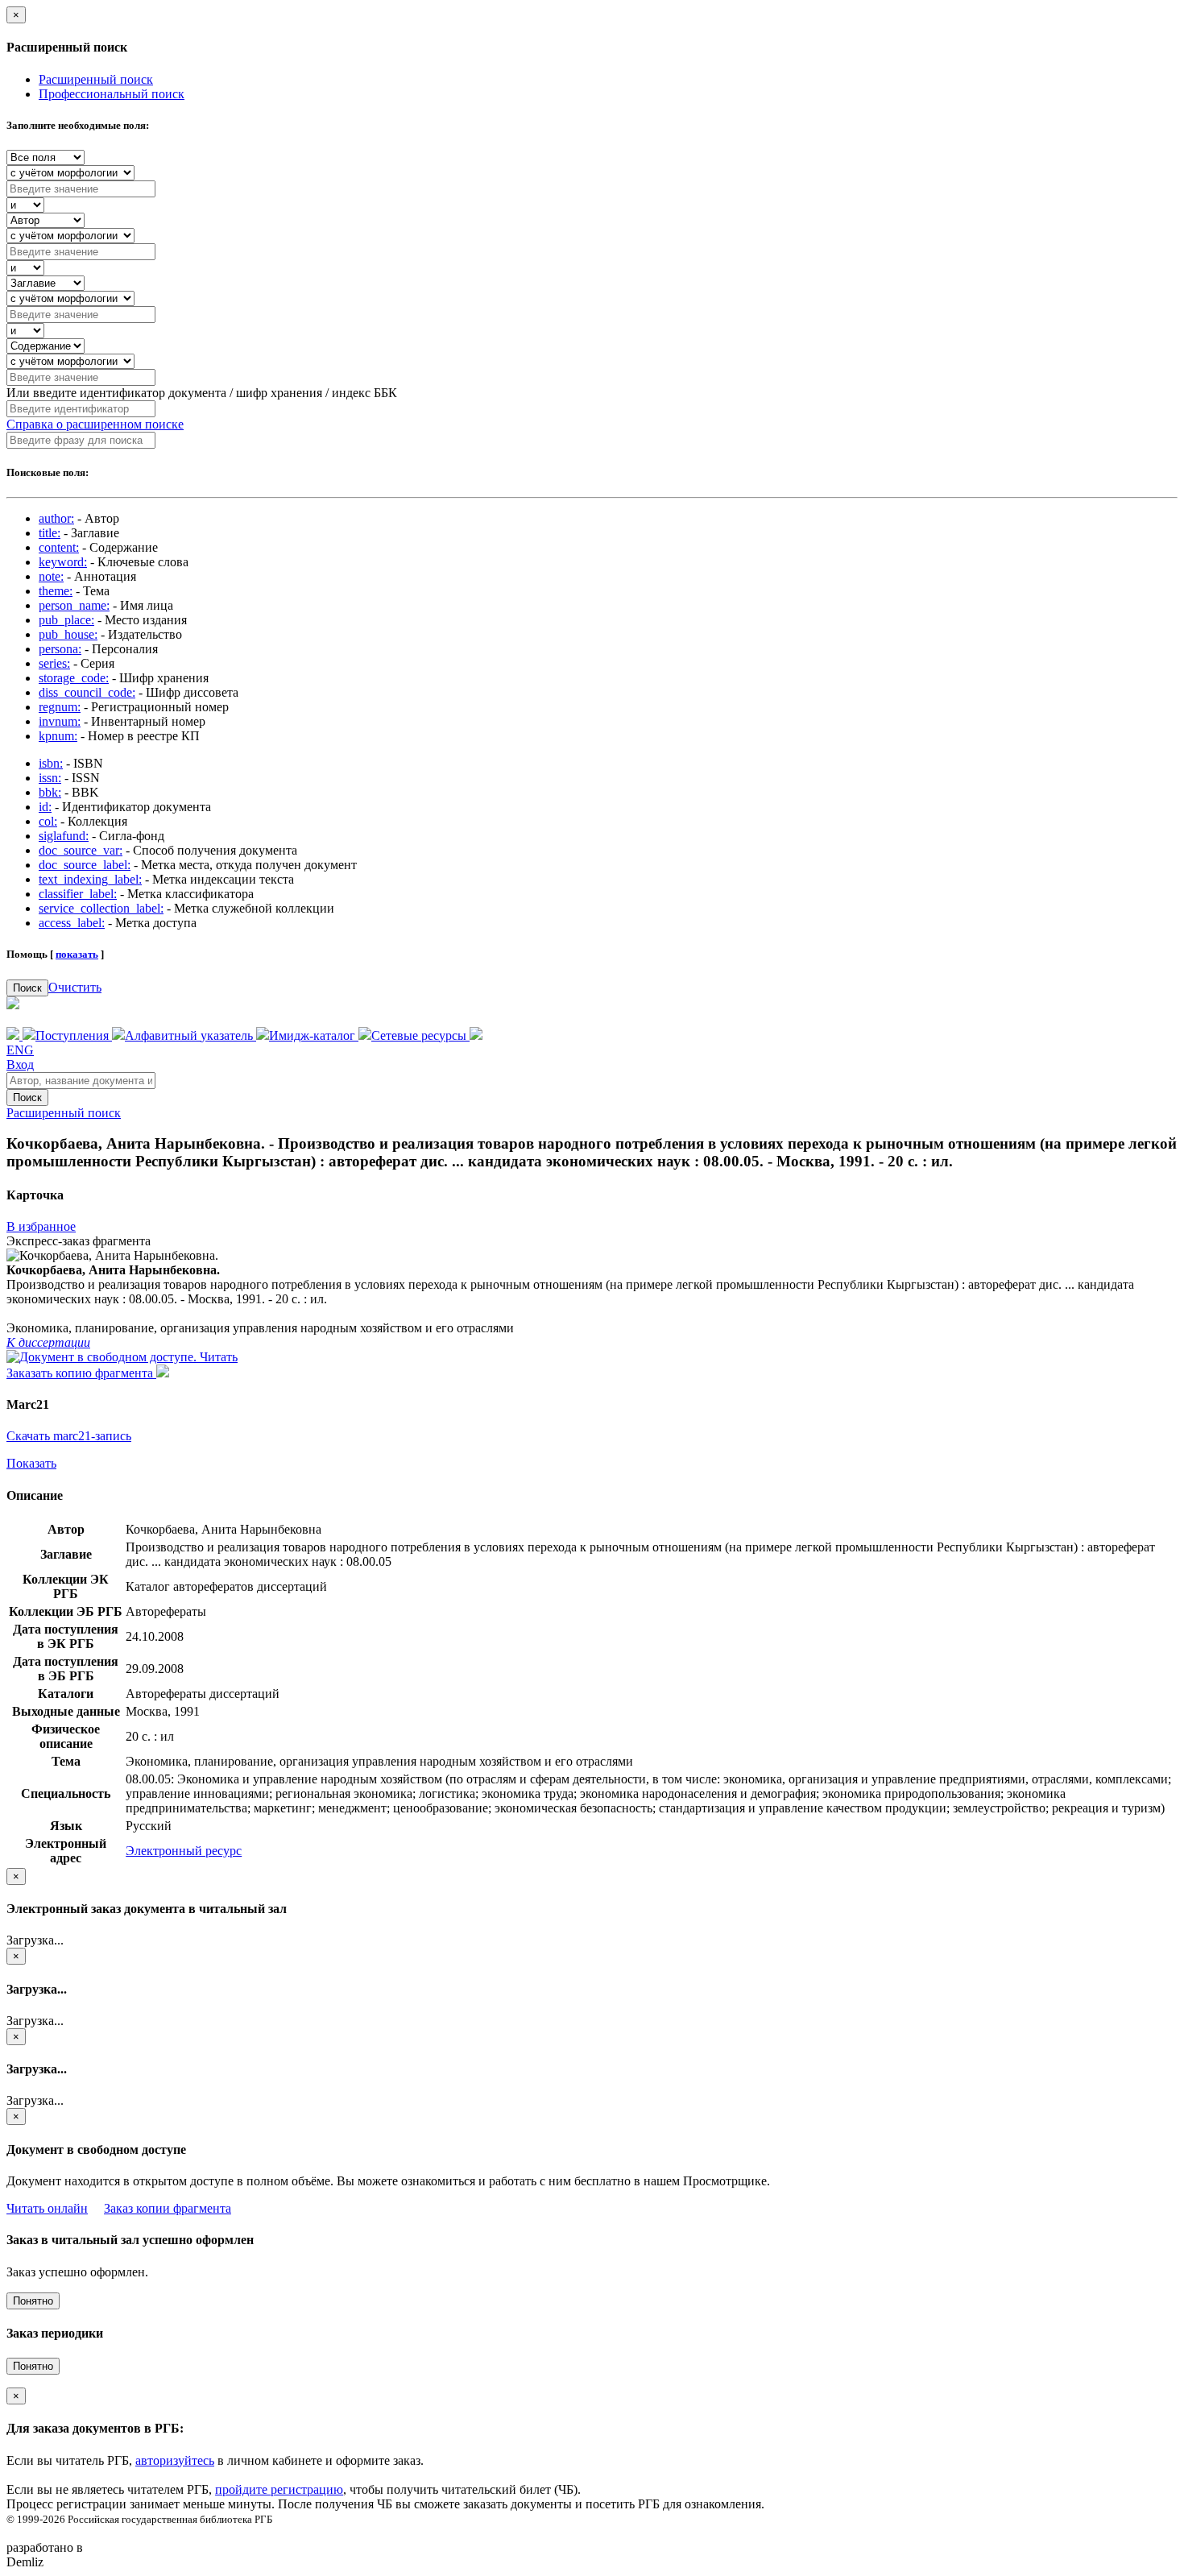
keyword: (63, 562)
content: (59, 547)
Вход (20, 1064)
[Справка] (476, 1035)
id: (45, 807)
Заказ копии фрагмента (168, 2208)
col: (48, 821)
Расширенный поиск (96, 79)
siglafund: (64, 836)
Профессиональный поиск (112, 94)
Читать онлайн (47, 2208)
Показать (31, 1463)
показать (77, 954)
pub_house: (68, 634)
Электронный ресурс (184, 1851)
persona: (60, 649)
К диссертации (48, 1342)
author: (56, 518)
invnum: (60, 721)
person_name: (74, 605)
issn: (50, 778)
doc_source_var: (81, 850)
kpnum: (58, 736)
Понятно (33, 2301)
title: (50, 533)
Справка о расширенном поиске (95, 424)
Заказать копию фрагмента (81, 1373)
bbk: (50, 792)
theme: (56, 591)
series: (54, 663)
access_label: (72, 923)
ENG (20, 1050)
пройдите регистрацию (279, 2489)
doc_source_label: (85, 865)
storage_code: (74, 678)
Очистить (75, 987)
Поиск (27, 988)
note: (51, 576)
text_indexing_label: (90, 879)
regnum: (60, 707)
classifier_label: (78, 894)
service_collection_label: (101, 908)
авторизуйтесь (175, 2460)
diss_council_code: (87, 692)
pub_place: (66, 620)
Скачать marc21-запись (69, 1436)
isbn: (51, 763)
